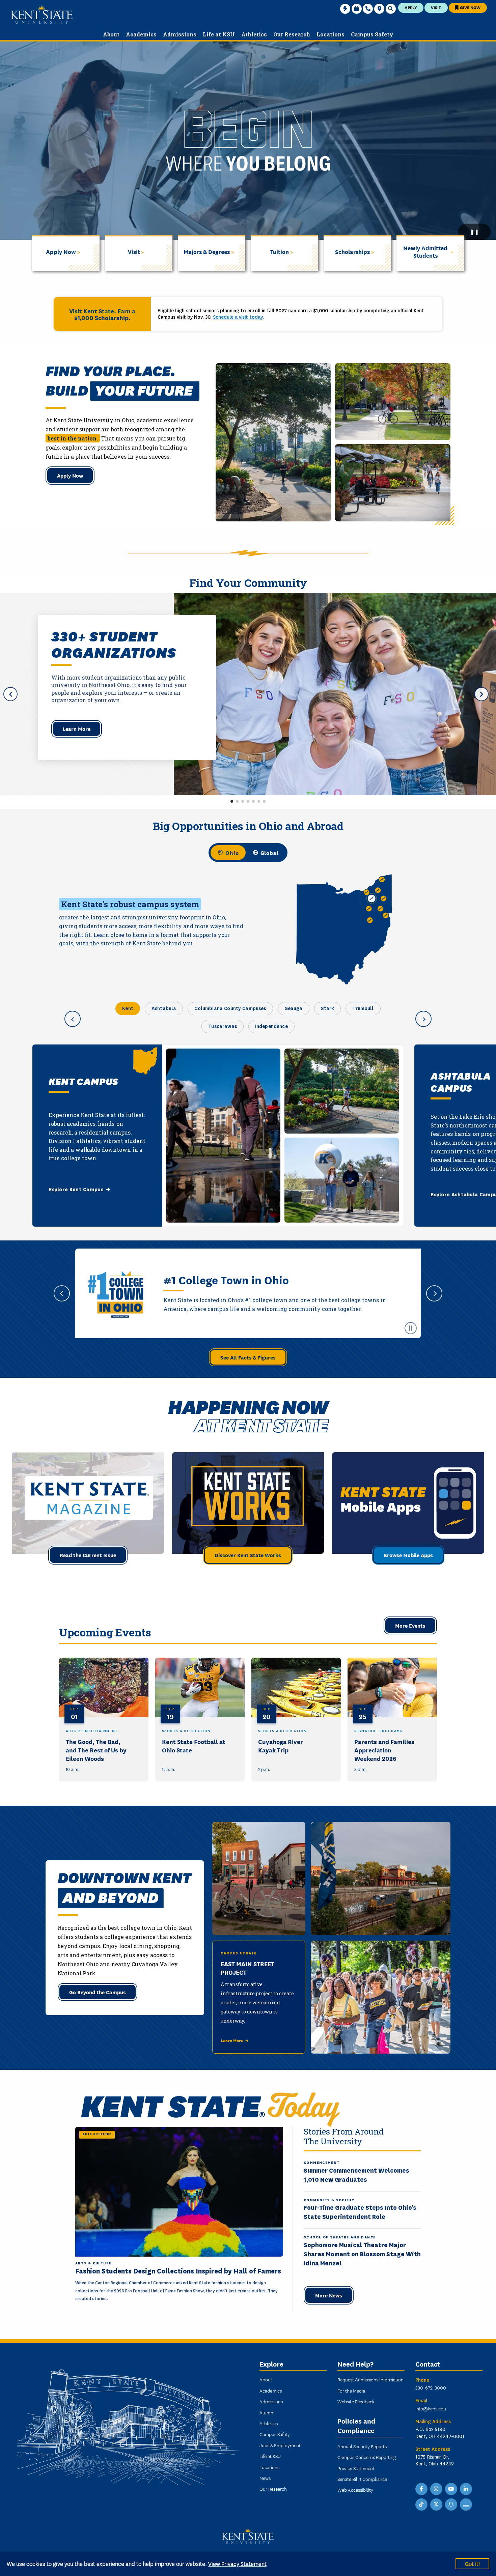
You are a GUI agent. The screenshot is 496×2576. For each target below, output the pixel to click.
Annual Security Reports (362, 2446)
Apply (411, 7)
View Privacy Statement (237, 2563)
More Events (410, 1625)
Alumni (267, 2412)
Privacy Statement (356, 2468)
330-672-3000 (431, 2387)
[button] (232, 801)
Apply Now (70, 475)
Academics (271, 2391)
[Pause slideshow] (411, 1328)
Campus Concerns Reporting (367, 2457)
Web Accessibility (355, 2490)
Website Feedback (356, 2401)
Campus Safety (275, 2434)
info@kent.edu (431, 2408)
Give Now (470, 7)
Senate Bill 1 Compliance (362, 2479)
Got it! (472, 2563)
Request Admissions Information (370, 2379)
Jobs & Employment (280, 2445)
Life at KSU (270, 2456)
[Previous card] (73, 1019)
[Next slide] (434, 1293)
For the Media (351, 2391)
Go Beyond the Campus (98, 1992)
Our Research (273, 2489)
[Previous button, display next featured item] (10, 694)
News (265, 2478)
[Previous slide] (62, 1293)
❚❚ (474, 232)
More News (329, 2295)
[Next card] (423, 1019)
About (266, 2379)
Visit (436, 7)
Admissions (271, 2401)
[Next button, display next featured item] (481, 694)
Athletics (269, 2423)
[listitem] (104, 1720)
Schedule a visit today (238, 317)
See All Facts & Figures (248, 1357)
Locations (269, 2467)
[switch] (248, 853)
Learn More (77, 728)
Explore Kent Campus (76, 1190)
